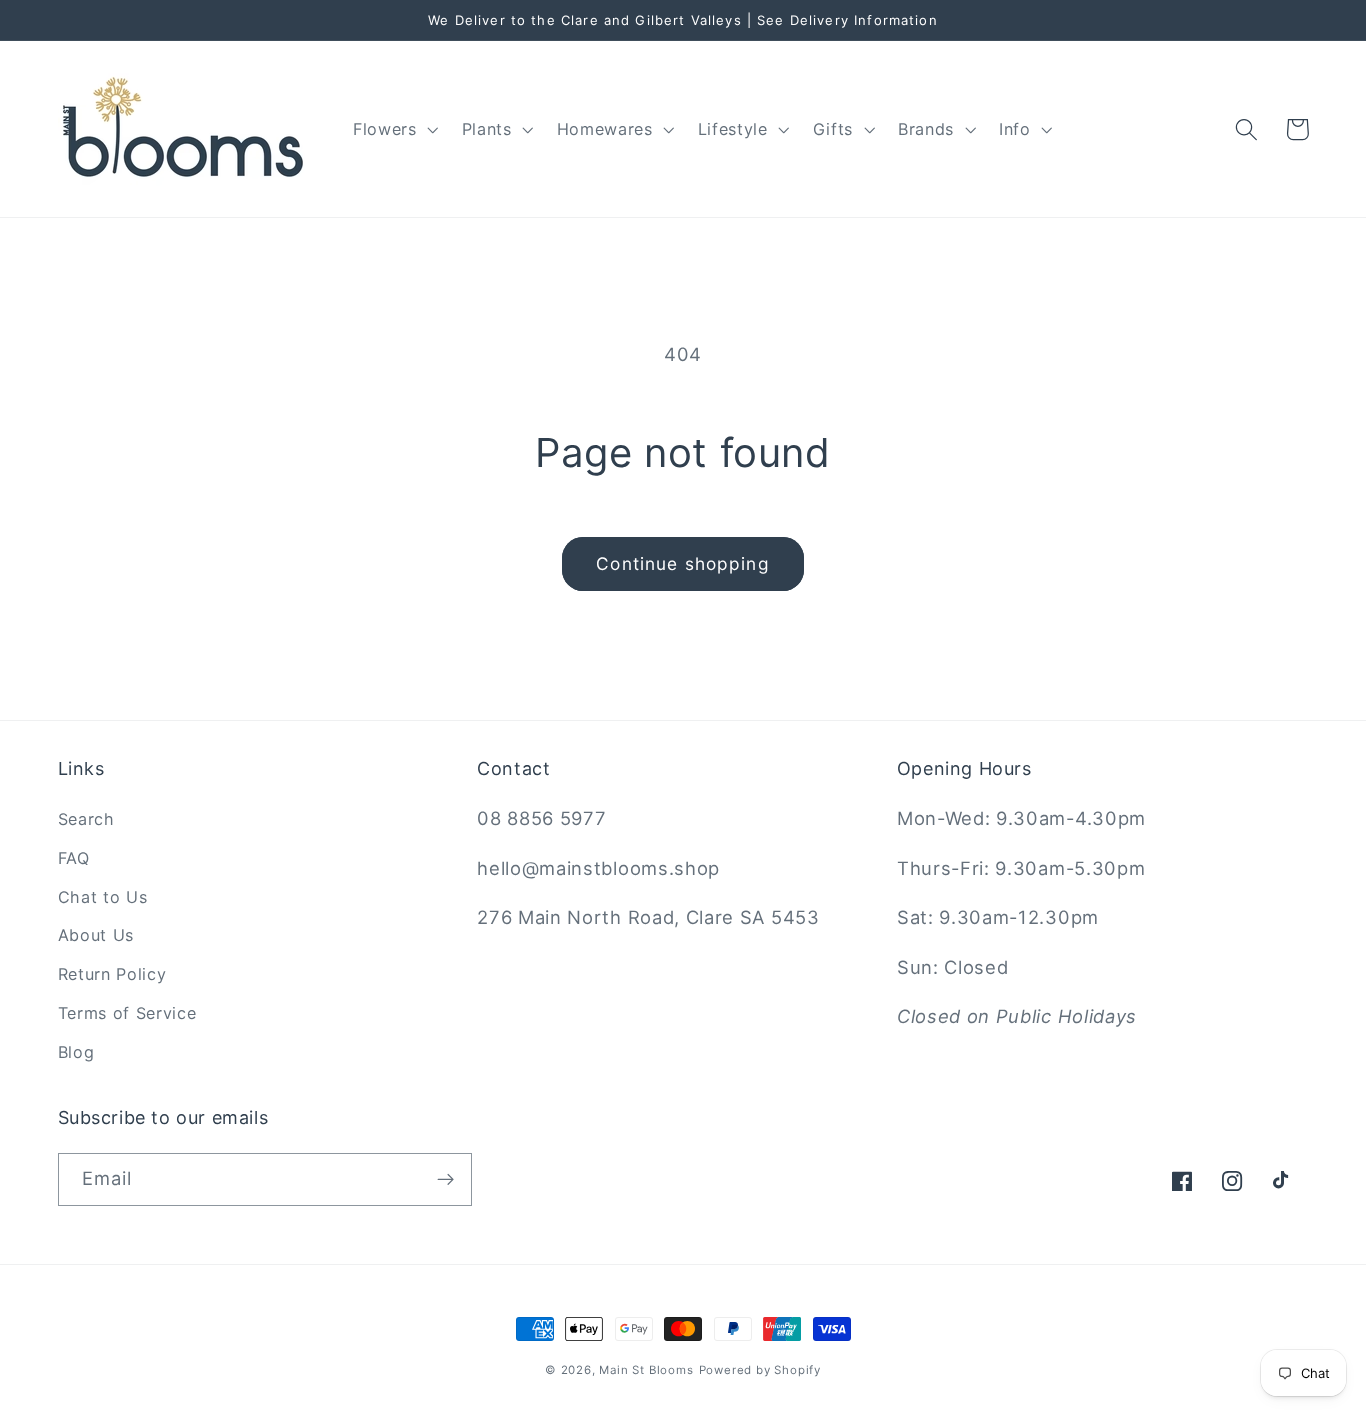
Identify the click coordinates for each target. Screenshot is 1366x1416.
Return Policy (112, 974)
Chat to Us (103, 897)
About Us (96, 935)
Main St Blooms (646, 1370)
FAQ (74, 858)
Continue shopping (683, 563)
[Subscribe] (445, 1180)
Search (86, 819)
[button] (393, 129)
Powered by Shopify (760, 1370)
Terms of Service (127, 1013)
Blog (76, 1052)
